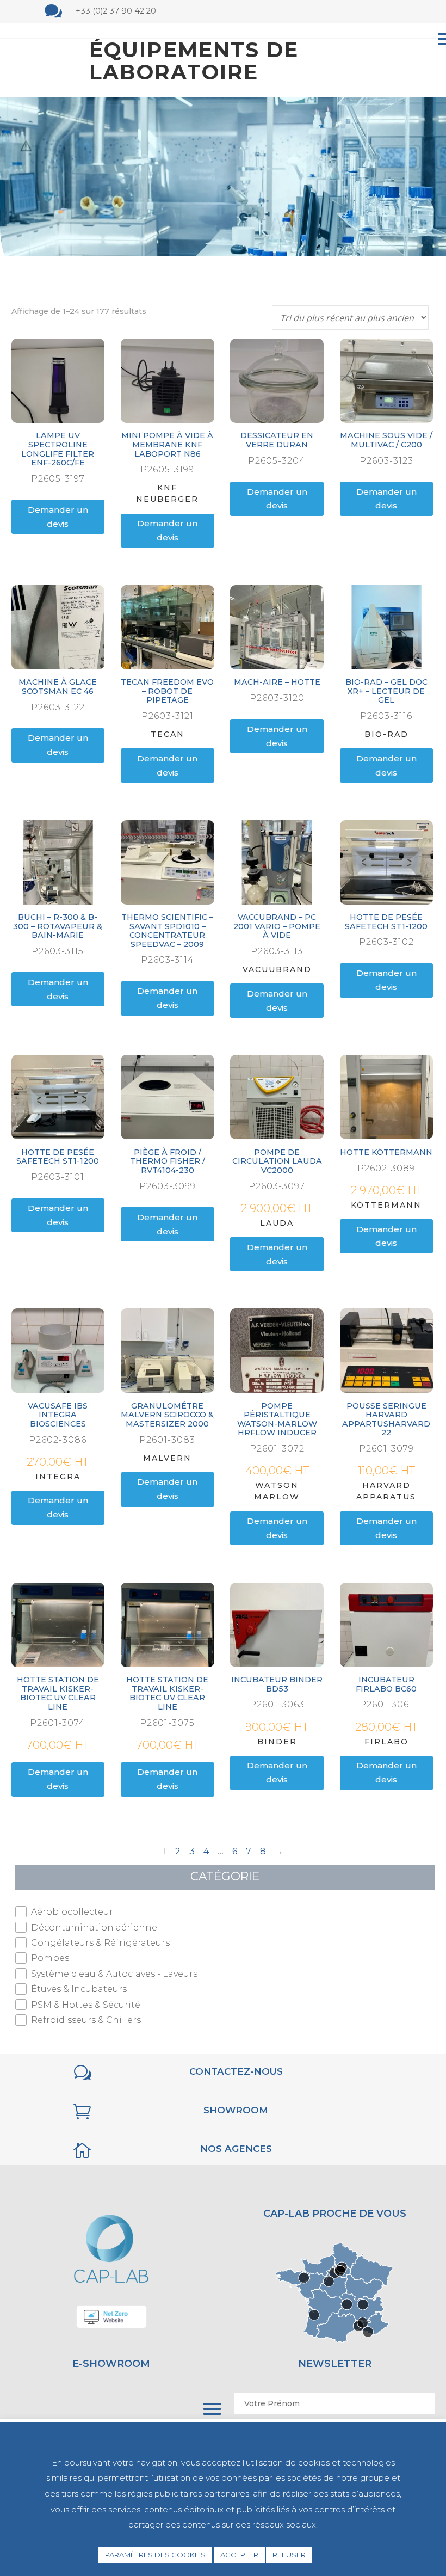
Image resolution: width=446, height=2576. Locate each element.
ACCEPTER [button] (239, 2555)
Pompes (50, 1958)
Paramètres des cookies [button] (155, 2555)
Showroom (236, 2110)
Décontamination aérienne (94, 1928)
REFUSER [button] (289, 2555)
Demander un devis (58, 517)
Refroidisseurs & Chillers (86, 2020)
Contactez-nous (236, 2071)
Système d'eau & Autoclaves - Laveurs (114, 1974)
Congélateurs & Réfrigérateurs (100, 1943)
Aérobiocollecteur (72, 1912)
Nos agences (236, 2149)
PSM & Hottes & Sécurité (86, 2005)
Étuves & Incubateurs (79, 1989)
